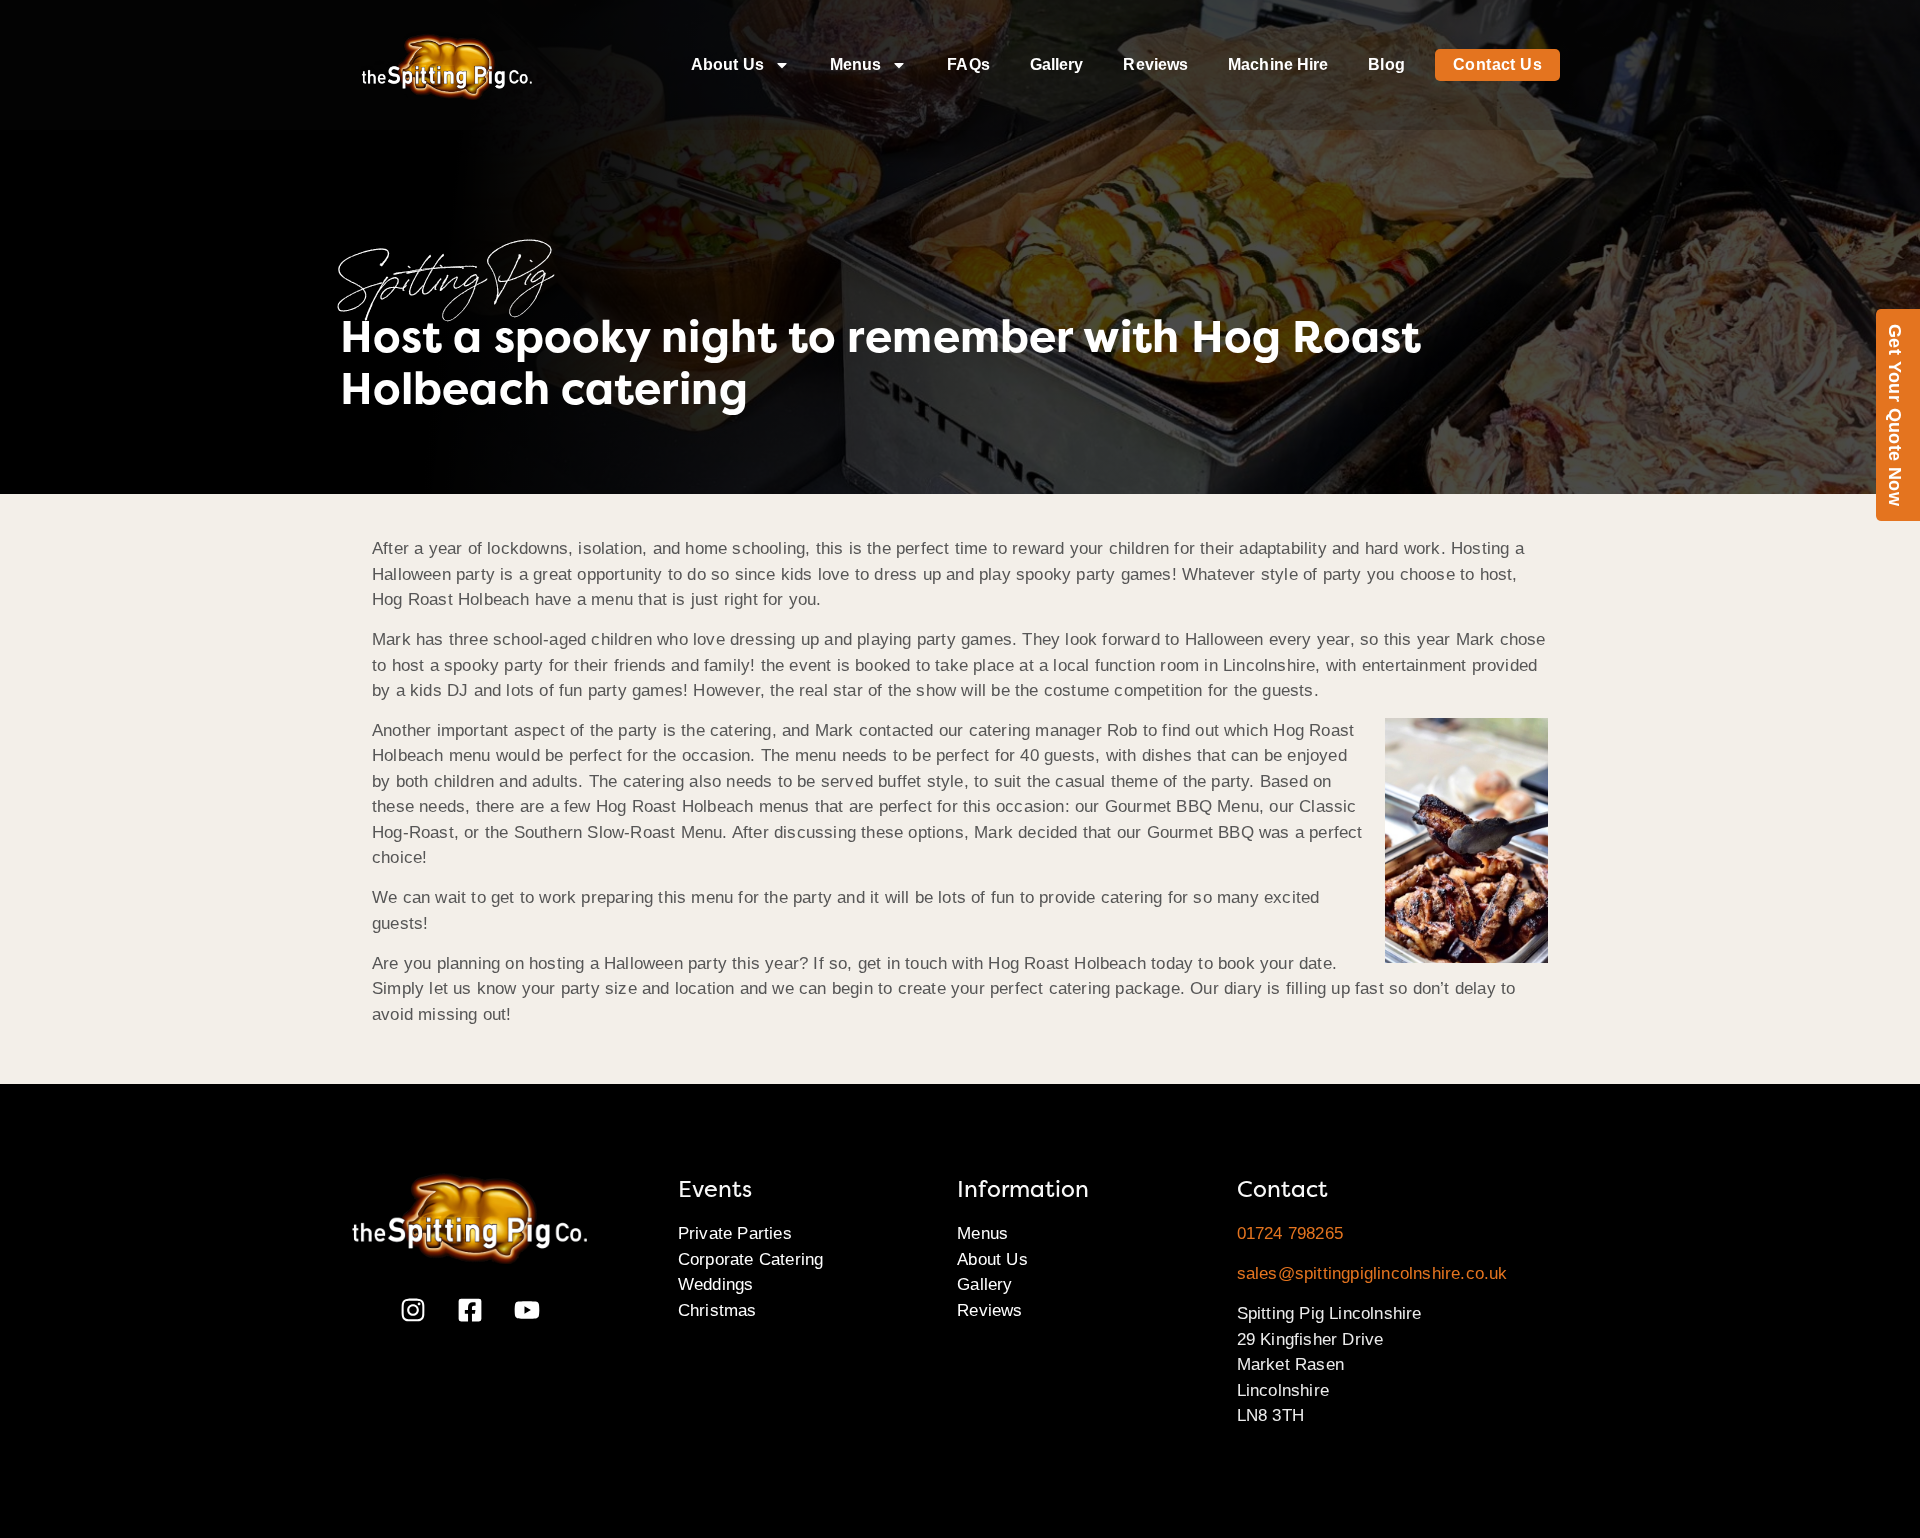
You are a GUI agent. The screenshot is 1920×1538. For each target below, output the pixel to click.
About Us (727, 64)
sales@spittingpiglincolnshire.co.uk (1372, 1273)
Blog (1386, 64)
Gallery (1057, 64)
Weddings (716, 1284)
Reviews (1155, 64)
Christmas (717, 1310)
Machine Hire (1278, 64)
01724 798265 (1290, 1233)
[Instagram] (413, 1310)
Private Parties (735, 1233)
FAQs (968, 64)
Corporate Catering (751, 1259)
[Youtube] (527, 1310)
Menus (856, 64)
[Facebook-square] (470, 1310)
